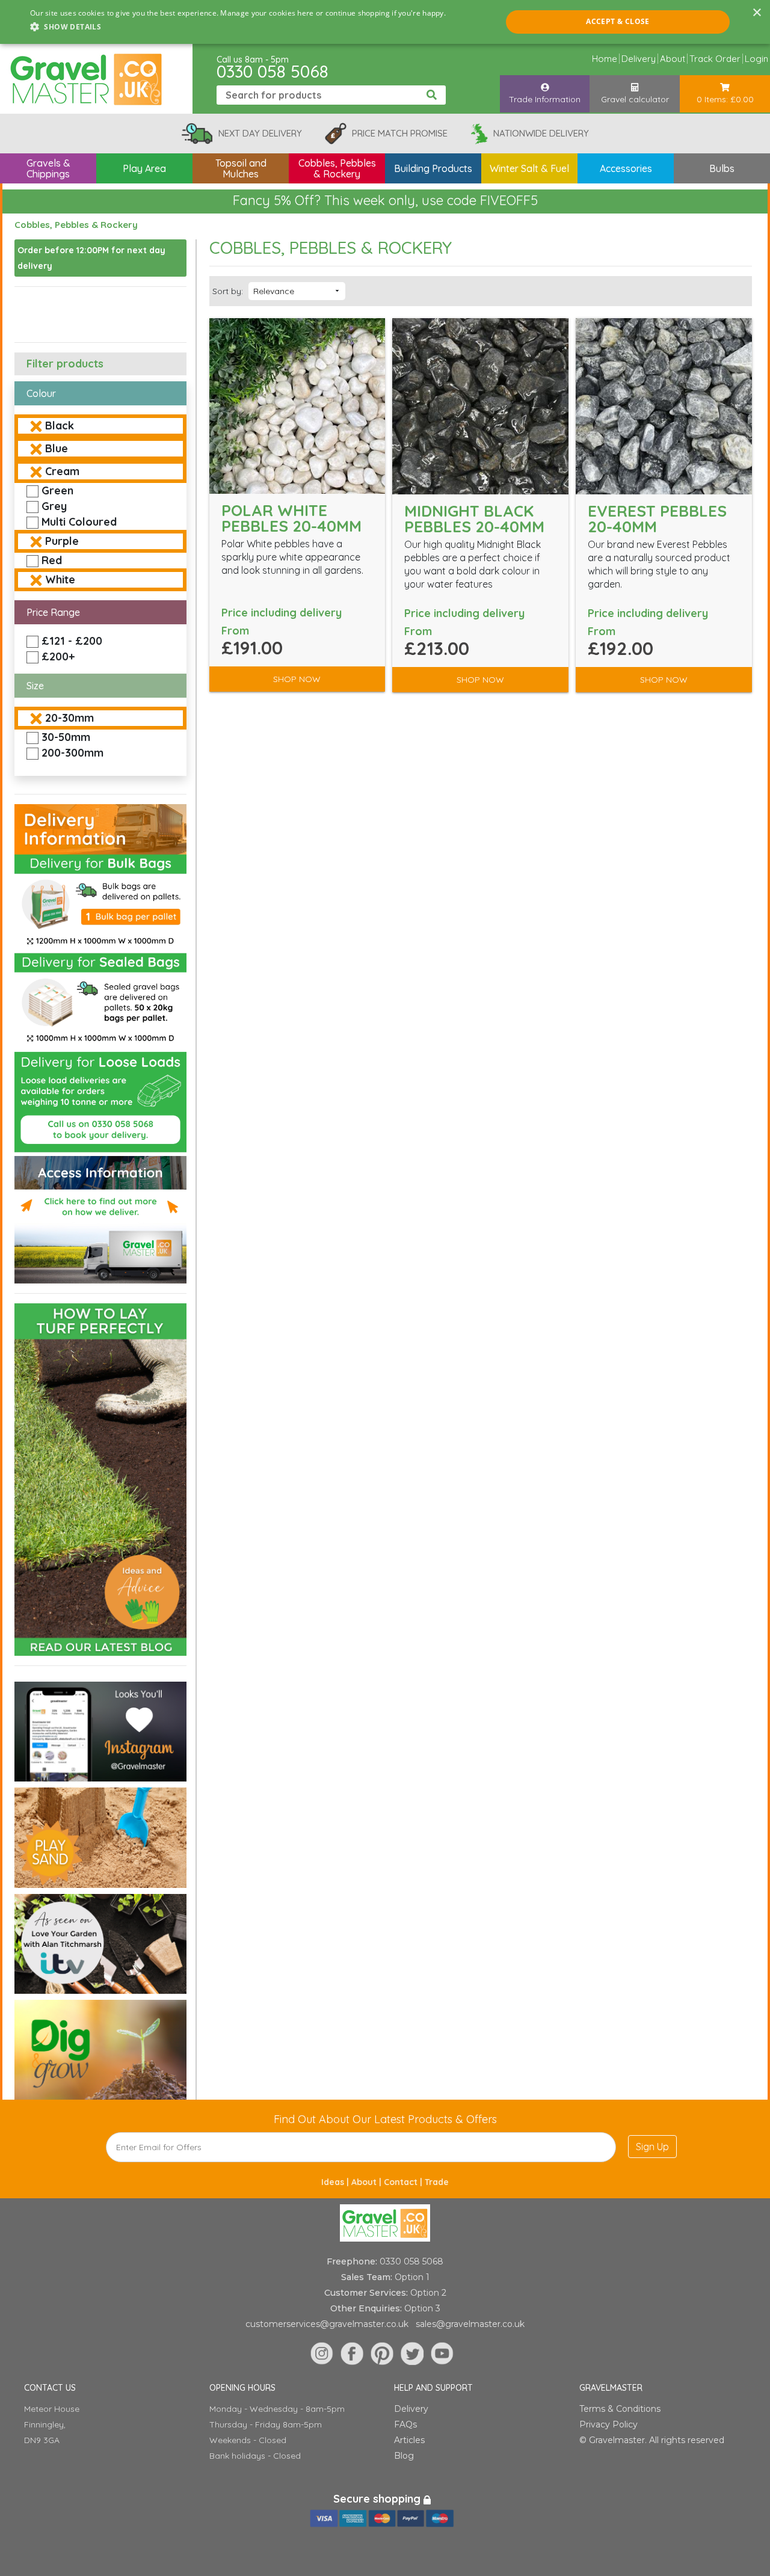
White (60, 579)
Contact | (404, 2182)
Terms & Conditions (620, 2409)
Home (605, 59)
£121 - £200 (72, 641)
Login (756, 59)
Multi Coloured (79, 522)
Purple (62, 541)
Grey (54, 506)
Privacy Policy (608, 2424)
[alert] (385, 22)
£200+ (58, 656)
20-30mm (69, 718)
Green (57, 490)
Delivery (639, 59)
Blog (404, 2456)
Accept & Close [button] (618, 21)
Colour (41, 393)
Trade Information (545, 99)
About (673, 59)
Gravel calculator (635, 99)
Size (35, 686)
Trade (437, 2182)
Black (60, 426)
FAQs (405, 2424)
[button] (238, 27)
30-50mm (66, 737)
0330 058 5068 (273, 71)
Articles (409, 2440)
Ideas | (336, 2182)
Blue (57, 448)
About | (368, 2182)
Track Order (715, 59)
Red (52, 560)
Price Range (53, 612)
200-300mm (72, 753)
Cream (62, 471)
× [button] (756, 13)
